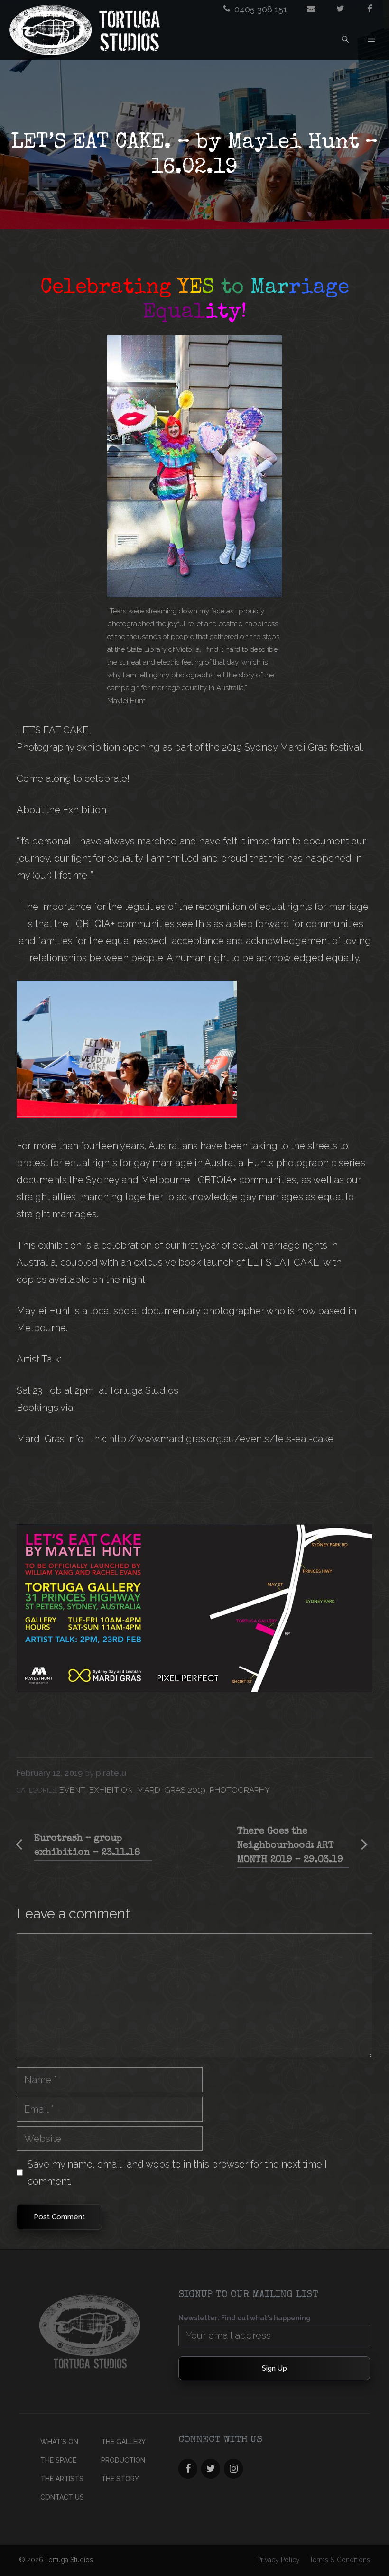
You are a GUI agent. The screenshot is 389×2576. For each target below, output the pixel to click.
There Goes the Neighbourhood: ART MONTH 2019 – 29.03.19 (290, 1846)
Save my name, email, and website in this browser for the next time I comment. (177, 2173)
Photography (240, 1790)
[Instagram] (233, 2469)
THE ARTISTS (62, 2479)
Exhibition (111, 1790)
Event (72, 1790)
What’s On (59, 2442)
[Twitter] (211, 2469)
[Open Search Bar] (345, 39)
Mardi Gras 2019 (171, 1790)
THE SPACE (58, 2460)
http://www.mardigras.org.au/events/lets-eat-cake (221, 1439)
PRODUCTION (123, 2460)
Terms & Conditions (340, 2560)
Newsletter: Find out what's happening (245, 2318)
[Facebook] (188, 2469)
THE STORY (120, 2479)
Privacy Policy (278, 2560)
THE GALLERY (123, 2442)
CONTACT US (62, 2497)
